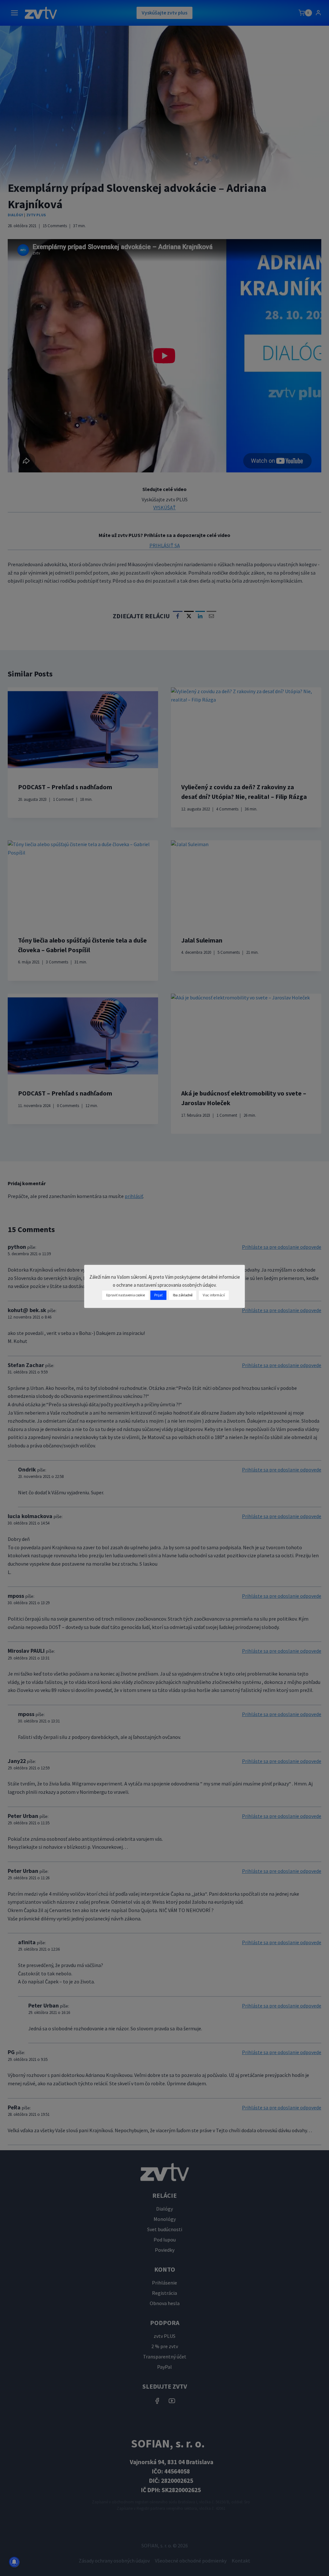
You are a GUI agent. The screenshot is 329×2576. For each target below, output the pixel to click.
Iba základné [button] (183, 1295)
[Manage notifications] (14, 2562)
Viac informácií (214, 1295)
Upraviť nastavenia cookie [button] (125, 1295)
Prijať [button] (158, 1295)
